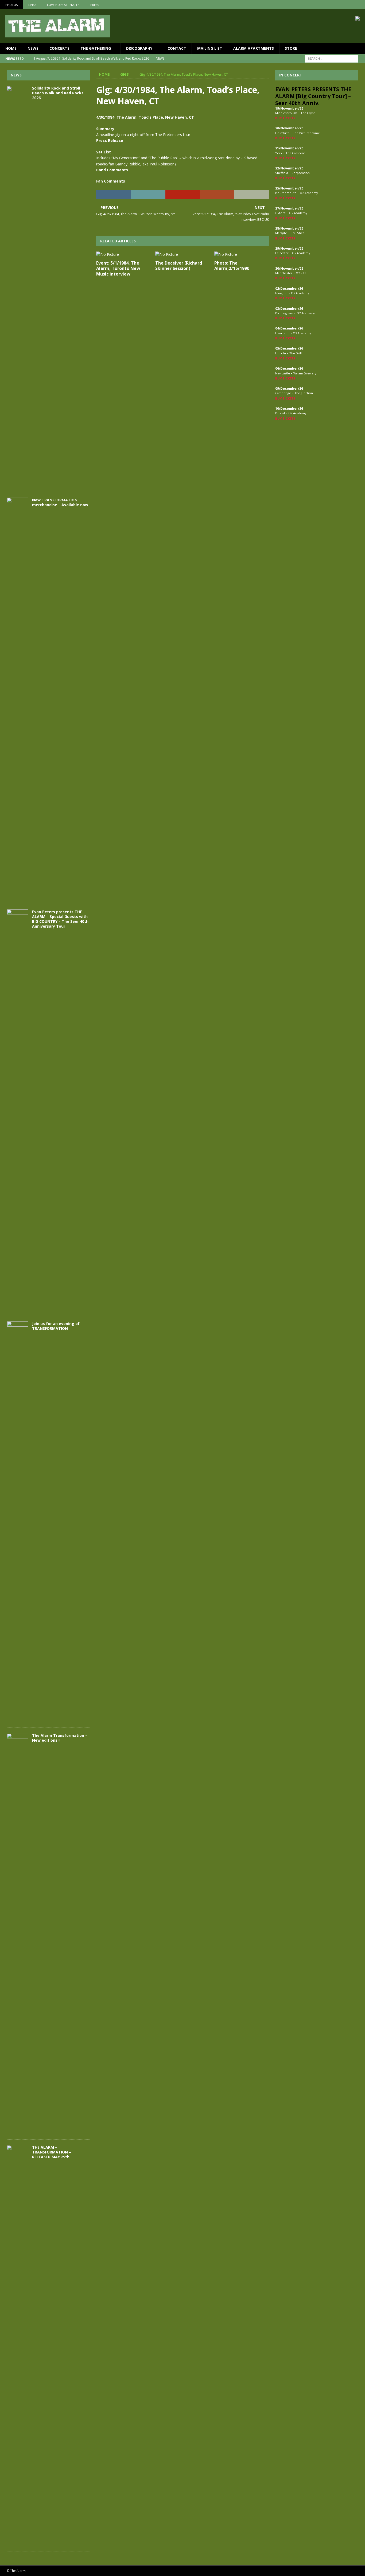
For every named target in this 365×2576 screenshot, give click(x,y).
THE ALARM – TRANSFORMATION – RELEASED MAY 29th (52, 2152)
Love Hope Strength (63, 5)
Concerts (59, 48)
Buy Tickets (285, 118)
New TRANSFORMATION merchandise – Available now (60, 502)
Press (95, 5)
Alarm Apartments (254, 48)
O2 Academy (309, 193)
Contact (177, 48)
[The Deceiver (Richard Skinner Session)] (183, 254)
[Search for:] (332, 58)
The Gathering (96, 48)
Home (11, 48)
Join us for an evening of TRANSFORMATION (56, 1326)
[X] (350, 5)
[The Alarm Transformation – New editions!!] (17, 1934)
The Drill (296, 353)
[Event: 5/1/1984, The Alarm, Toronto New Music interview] (124, 254)
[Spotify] (360, 5)
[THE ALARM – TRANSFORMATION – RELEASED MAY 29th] (17, 2345)
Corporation (301, 173)
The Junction (304, 393)
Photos (11, 5)
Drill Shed (298, 233)
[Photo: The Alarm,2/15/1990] (242, 254)
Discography (139, 48)
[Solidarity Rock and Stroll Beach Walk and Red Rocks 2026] (17, 286)
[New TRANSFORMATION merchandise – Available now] (17, 698)
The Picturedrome (306, 133)
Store (291, 48)
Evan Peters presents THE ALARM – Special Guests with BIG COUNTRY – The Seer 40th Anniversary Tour (60, 919)
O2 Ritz (301, 273)
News (33, 48)
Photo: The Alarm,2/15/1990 (232, 266)
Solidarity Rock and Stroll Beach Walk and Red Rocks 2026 (58, 93)
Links (32, 5)
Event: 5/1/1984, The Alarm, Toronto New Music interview (118, 269)
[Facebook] (339, 5)
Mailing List (210, 48)
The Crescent (295, 153)
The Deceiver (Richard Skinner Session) (179, 266)
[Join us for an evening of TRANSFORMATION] (17, 1522)
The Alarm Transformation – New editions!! (60, 1738)
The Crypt (308, 113)
